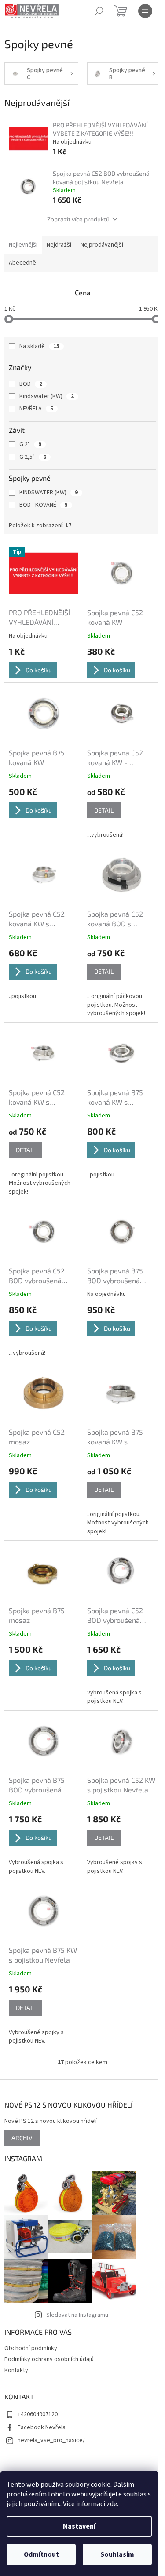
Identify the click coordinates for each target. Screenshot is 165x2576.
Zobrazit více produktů (78, 219)
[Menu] (145, 11)
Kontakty (16, 2370)
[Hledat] (99, 11)
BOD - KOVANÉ (44, 505)
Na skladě (39, 346)
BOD (31, 384)
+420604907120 (38, 2414)
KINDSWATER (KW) (49, 493)
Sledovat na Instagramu (77, 2315)
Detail (104, 810)
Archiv (22, 2138)
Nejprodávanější (102, 245)
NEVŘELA (36, 409)
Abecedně (22, 263)
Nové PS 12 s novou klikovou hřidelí (51, 2121)
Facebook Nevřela (42, 2427)
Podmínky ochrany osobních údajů (49, 2359)
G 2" (30, 444)
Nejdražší (59, 245)
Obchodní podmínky (31, 2348)
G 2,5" (33, 457)
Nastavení (79, 2526)
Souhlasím (117, 2554)
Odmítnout (41, 2554)
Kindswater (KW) (47, 396)
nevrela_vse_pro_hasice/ (51, 2440)
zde (112, 2504)
